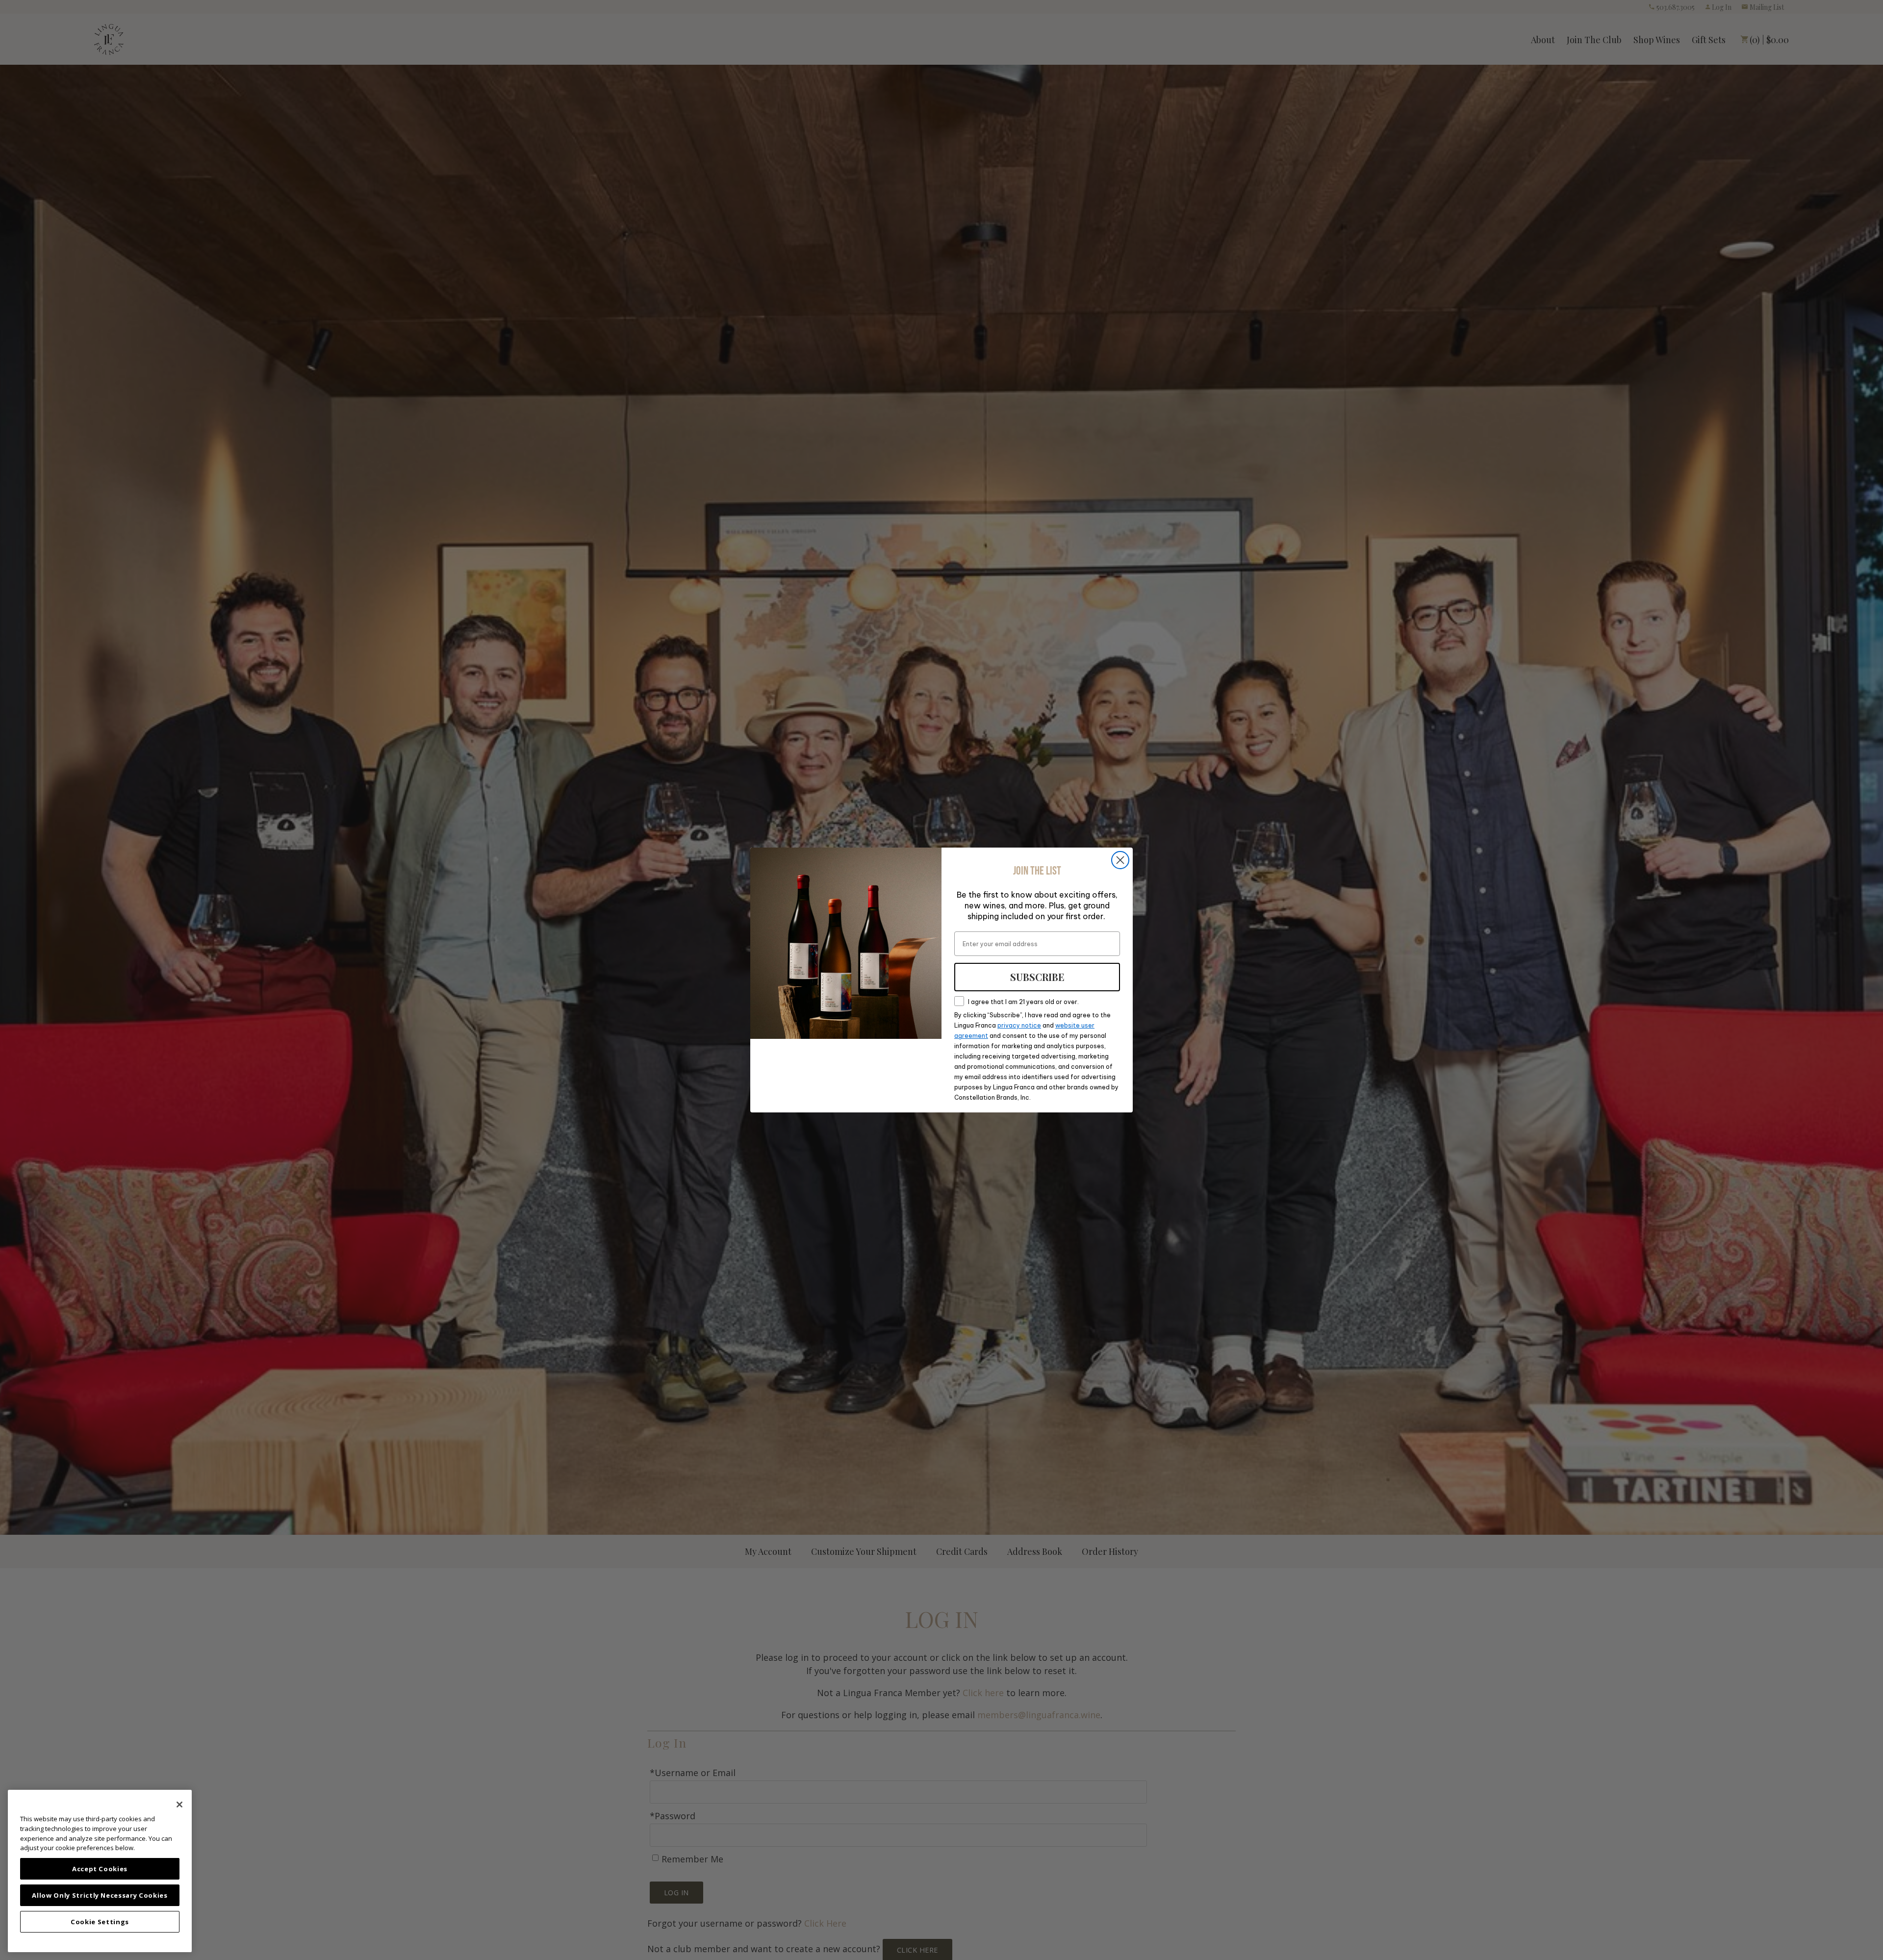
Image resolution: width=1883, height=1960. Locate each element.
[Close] (179, 1805)
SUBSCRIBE (1037, 977)
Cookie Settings (100, 1922)
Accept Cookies (100, 1869)
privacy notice (1019, 1025)
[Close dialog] (1120, 860)
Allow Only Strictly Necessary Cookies (100, 1895)
